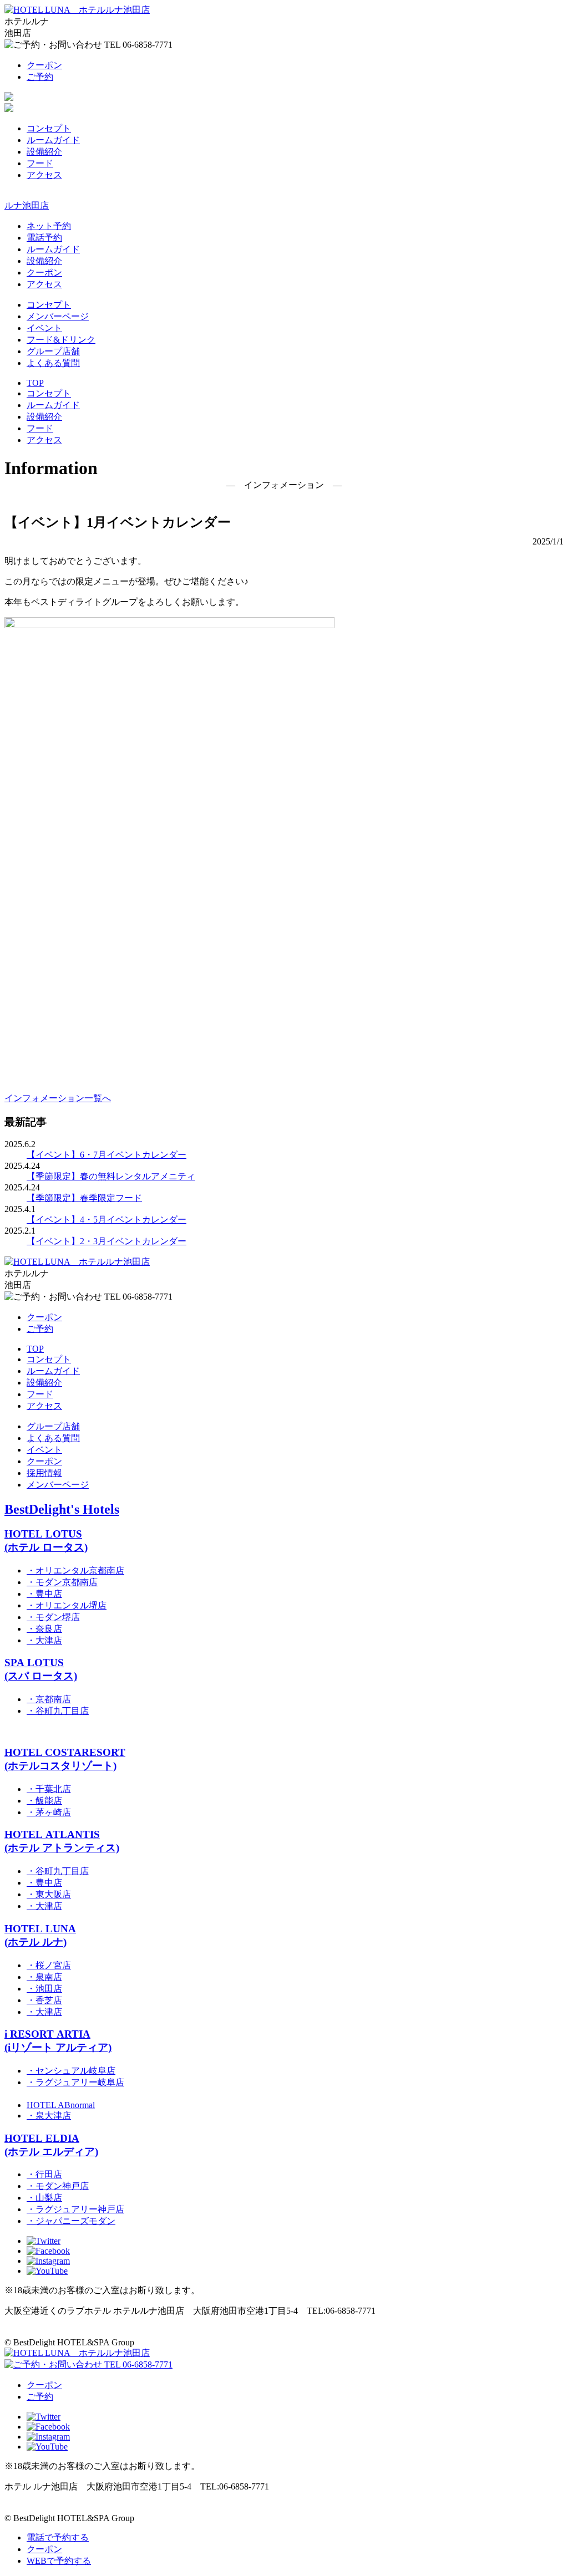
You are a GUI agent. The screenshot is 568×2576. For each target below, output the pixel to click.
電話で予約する (58, 2537)
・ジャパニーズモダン (71, 2221)
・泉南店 (44, 1977)
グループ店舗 (53, 351)
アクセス (44, 175)
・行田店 (44, 2174)
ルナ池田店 (27, 205)
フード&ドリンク (61, 340)
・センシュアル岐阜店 (71, 2071)
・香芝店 (44, 2000)
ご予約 (40, 77)
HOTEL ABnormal (61, 2105)
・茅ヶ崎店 (49, 1812)
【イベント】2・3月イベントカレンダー (106, 1241)
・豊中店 (44, 1594)
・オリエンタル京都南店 (75, 1570)
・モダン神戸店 (58, 2186)
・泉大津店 (49, 2116)
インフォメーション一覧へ (58, 1098)
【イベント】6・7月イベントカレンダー (106, 1155)
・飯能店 (44, 1801)
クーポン (44, 65)
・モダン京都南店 (62, 1582)
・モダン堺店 (53, 1617)
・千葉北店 (49, 1789)
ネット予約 (49, 226)
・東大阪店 (49, 1894)
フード (40, 163)
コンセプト (49, 128)
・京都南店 (49, 1699)
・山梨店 (44, 2198)
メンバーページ (58, 316)
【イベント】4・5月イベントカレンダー (106, 1220)
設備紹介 (44, 152)
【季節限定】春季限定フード (84, 1198)
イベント (44, 328)
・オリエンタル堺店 (67, 1605)
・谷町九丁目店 (58, 1711)
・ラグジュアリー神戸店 (75, 2209)
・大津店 (44, 1640)
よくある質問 (53, 363)
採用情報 (44, 1473)
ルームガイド (53, 140)
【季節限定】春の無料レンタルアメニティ (111, 1176)
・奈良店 (44, 1629)
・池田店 (44, 1989)
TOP (35, 383)
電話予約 (44, 238)
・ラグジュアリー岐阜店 (75, 2082)
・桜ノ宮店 (49, 1965)
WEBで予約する (59, 2561)
